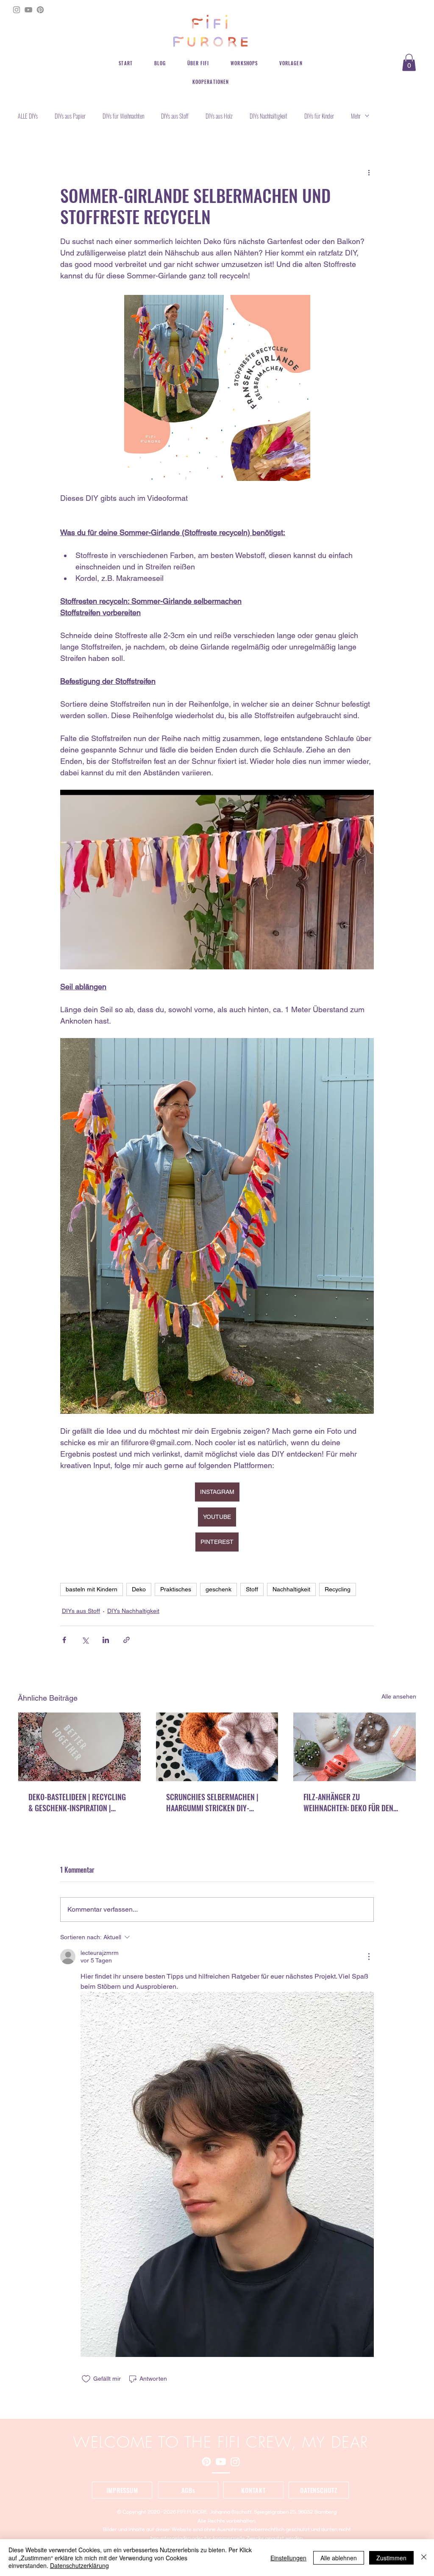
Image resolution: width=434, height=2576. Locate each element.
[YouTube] (28, 10)
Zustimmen (391, 2558)
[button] (409, 62)
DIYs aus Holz (219, 116)
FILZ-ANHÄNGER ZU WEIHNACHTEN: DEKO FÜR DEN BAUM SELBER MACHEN (348, 1802)
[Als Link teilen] (127, 1640)
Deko (139, 1589)
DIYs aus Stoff (175, 116)
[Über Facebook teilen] (64, 1640)
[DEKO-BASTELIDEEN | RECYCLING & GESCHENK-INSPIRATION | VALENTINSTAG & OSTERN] (79, 1747)
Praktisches (176, 1589)
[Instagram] (17, 10)
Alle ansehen (399, 1696)
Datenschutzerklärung (79, 2565)
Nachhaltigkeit (291, 1589)
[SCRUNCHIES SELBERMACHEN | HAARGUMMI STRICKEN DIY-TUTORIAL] (217, 1747)
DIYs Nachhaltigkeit (268, 116)
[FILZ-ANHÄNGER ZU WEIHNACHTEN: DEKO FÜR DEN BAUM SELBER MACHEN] (355, 1747)
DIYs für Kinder (319, 116)
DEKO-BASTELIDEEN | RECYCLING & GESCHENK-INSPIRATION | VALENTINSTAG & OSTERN (77, 1802)
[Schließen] (424, 2558)
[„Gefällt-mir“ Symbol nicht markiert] (86, 2379)
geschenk (218, 1589)
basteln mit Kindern (92, 1589)
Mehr (356, 116)
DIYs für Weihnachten (123, 116)
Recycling (338, 1589)
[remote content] (217, 285)
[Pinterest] (40, 10)
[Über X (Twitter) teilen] (85, 1640)
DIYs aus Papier (70, 116)
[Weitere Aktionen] (369, 172)
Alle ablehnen (339, 2558)
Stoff (252, 1589)
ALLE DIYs (28, 116)
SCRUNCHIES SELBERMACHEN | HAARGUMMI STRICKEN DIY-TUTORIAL (212, 1802)
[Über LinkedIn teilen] (106, 1640)
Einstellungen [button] (288, 2558)
